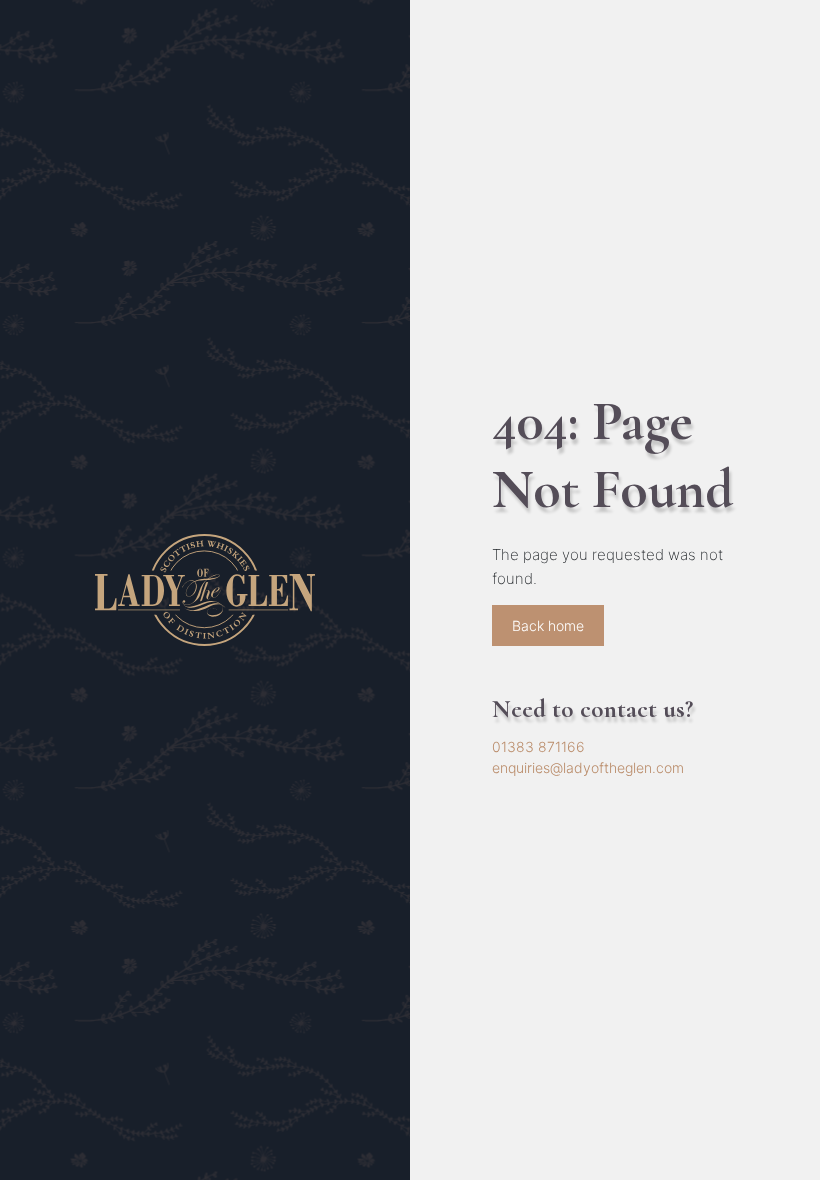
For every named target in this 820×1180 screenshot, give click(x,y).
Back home (548, 625)
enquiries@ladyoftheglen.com (588, 767)
